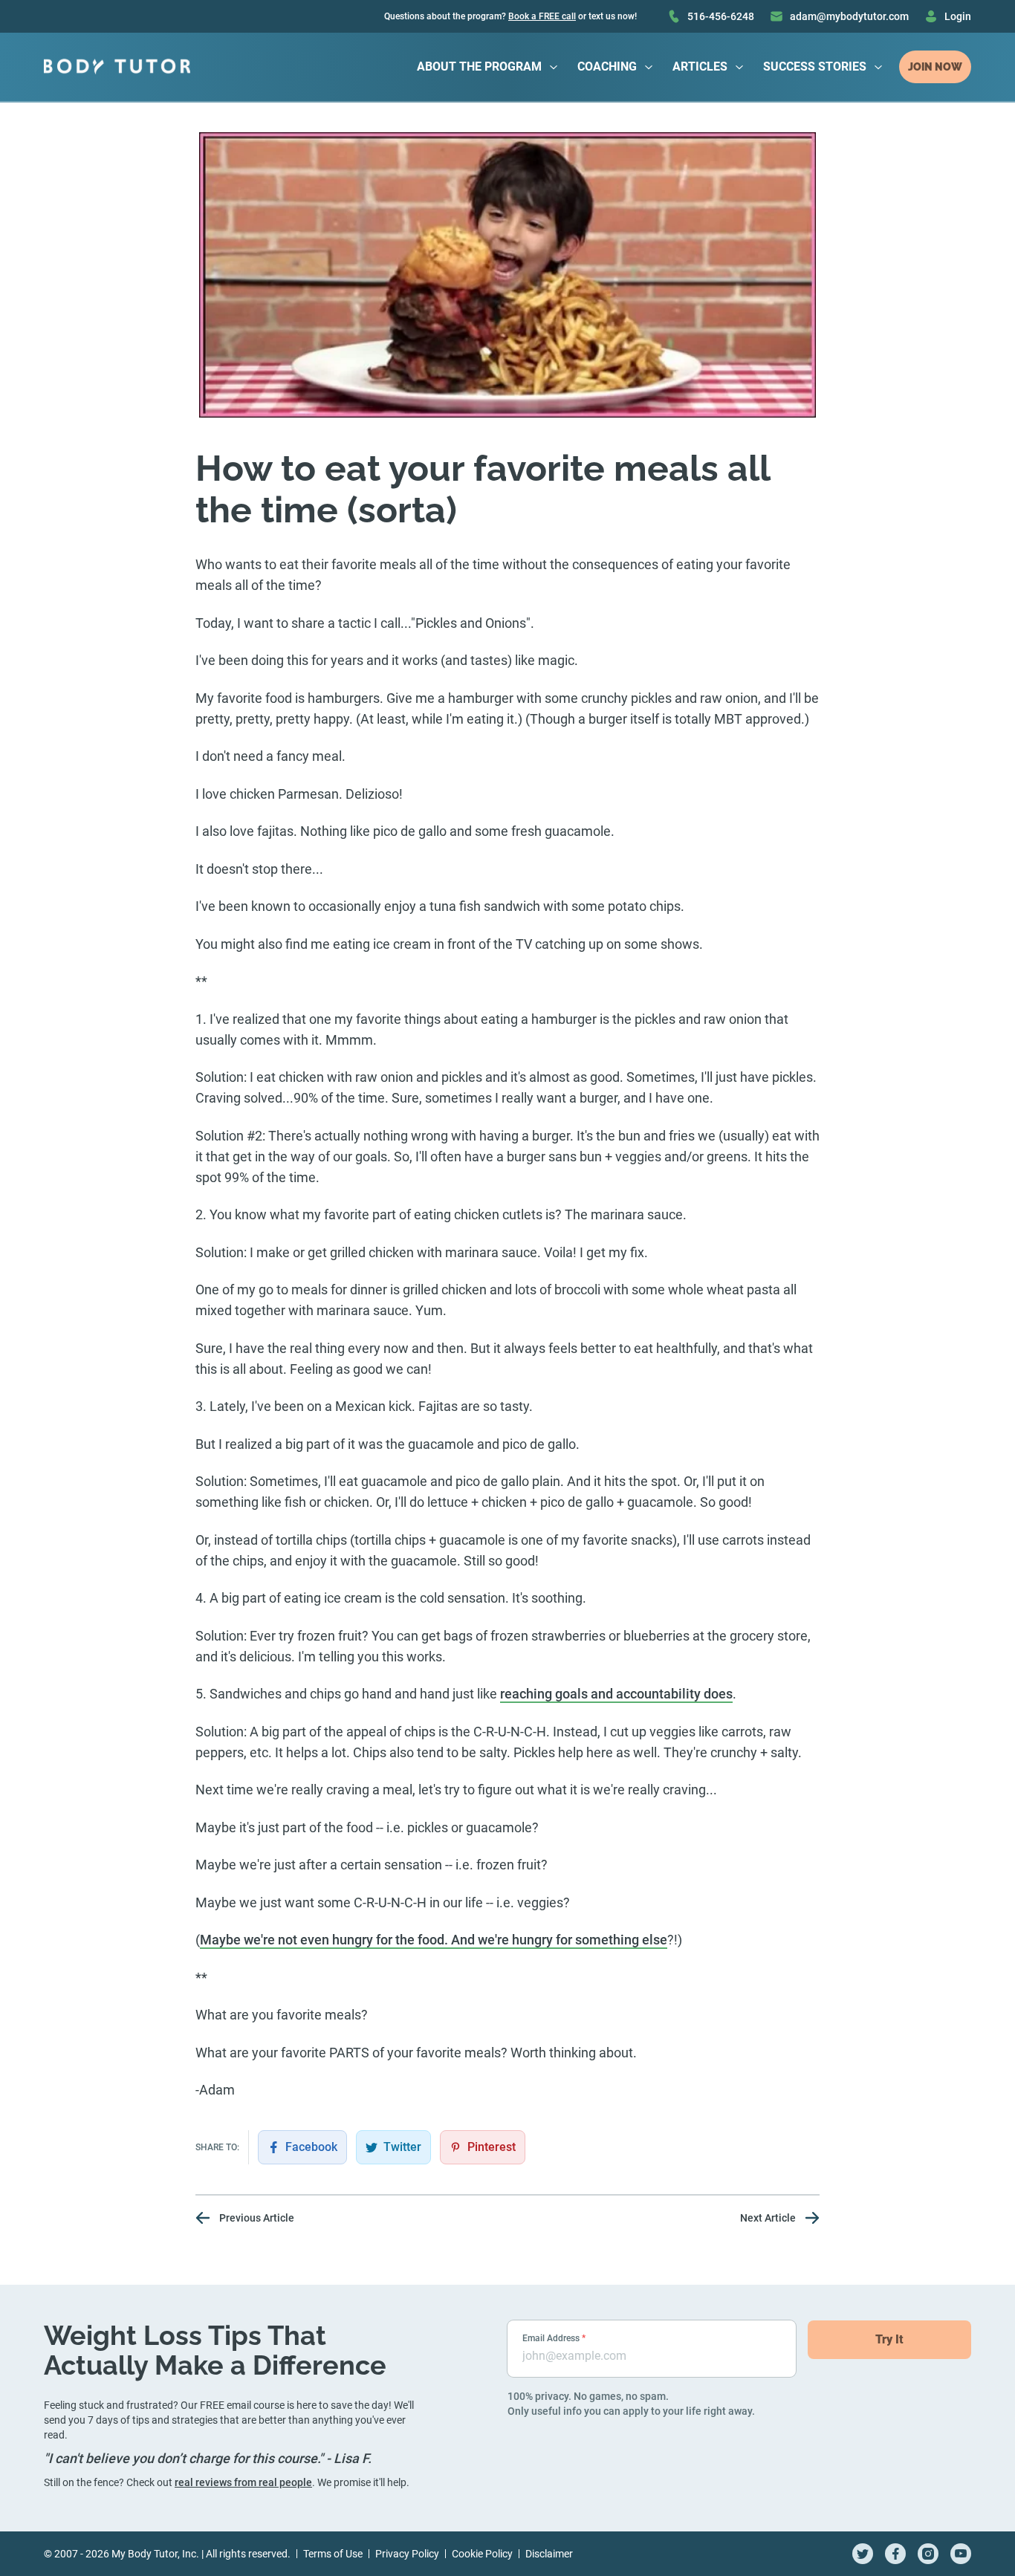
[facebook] (895, 2554)
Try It (889, 2339)
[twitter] (863, 2554)
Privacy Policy (407, 2554)
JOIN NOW (935, 67)
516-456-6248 (721, 16)
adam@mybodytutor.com (849, 16)
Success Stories (815, 66)
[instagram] (928, 2554)
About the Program (479, 66)
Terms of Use (333, 2554)
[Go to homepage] (117, 67)
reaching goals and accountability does (616, 1694)
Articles (700, 66)
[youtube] (961, 2554)
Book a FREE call (542, 16)
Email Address (554, 2338)
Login (958, 16)
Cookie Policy (482, 2554)
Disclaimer (549, 2554)
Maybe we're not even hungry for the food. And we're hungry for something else (434, 1940)
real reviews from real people (243, 2482)
